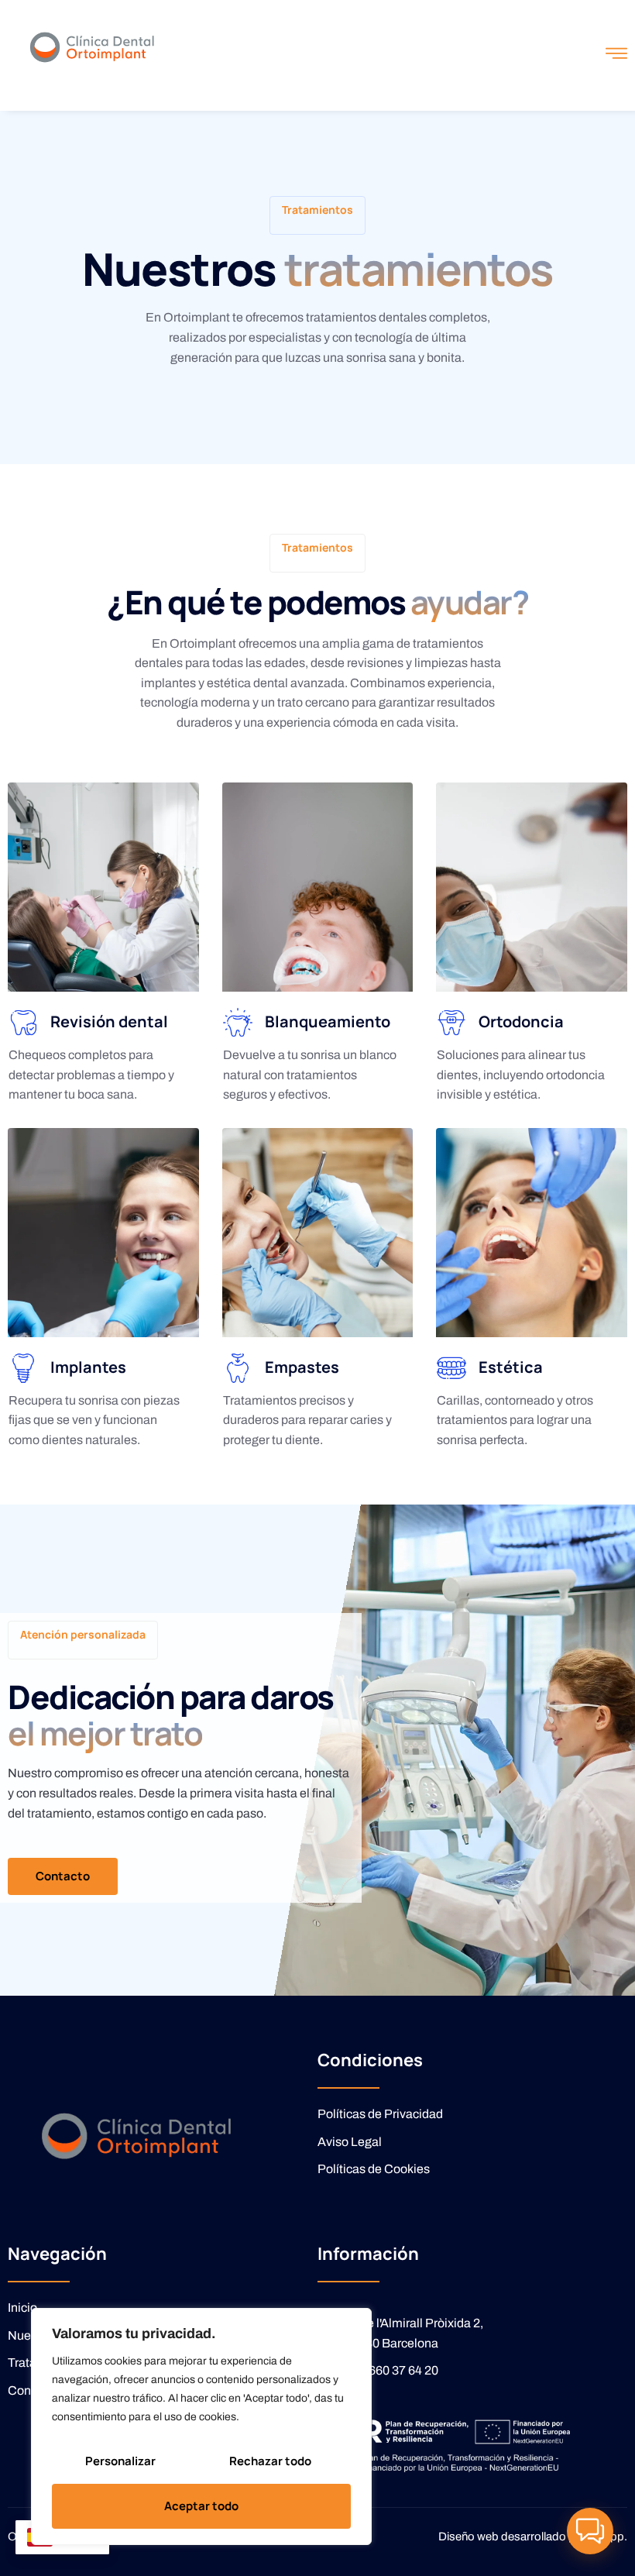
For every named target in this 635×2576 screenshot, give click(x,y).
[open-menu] (616, 55)
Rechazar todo (270, 2461)
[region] (201, 2426)
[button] (590, 2531)
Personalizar (120, 2461)
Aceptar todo (201, 2506)
